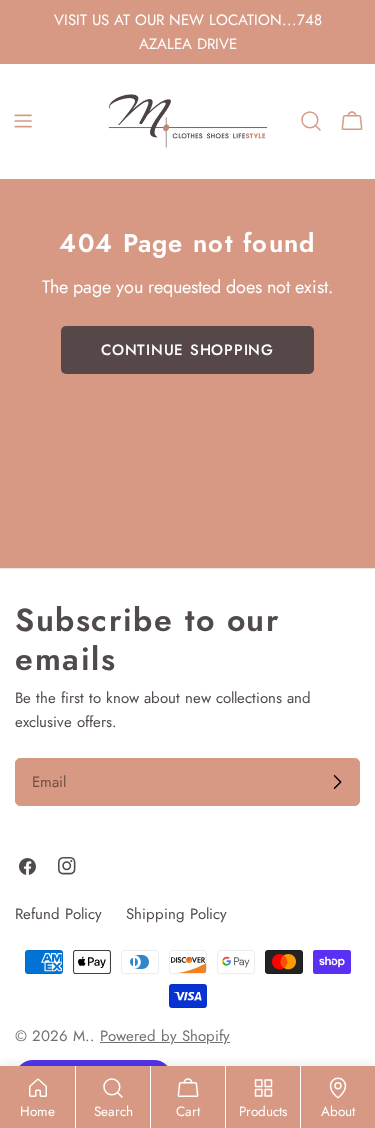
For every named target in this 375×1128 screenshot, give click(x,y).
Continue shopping (187, 350)
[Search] (311, 121)
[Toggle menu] (23, 121)
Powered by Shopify (165, 1036)
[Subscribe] (337, 782)
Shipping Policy (176, 914)
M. (81, 1036)
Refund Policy (58, 914)
